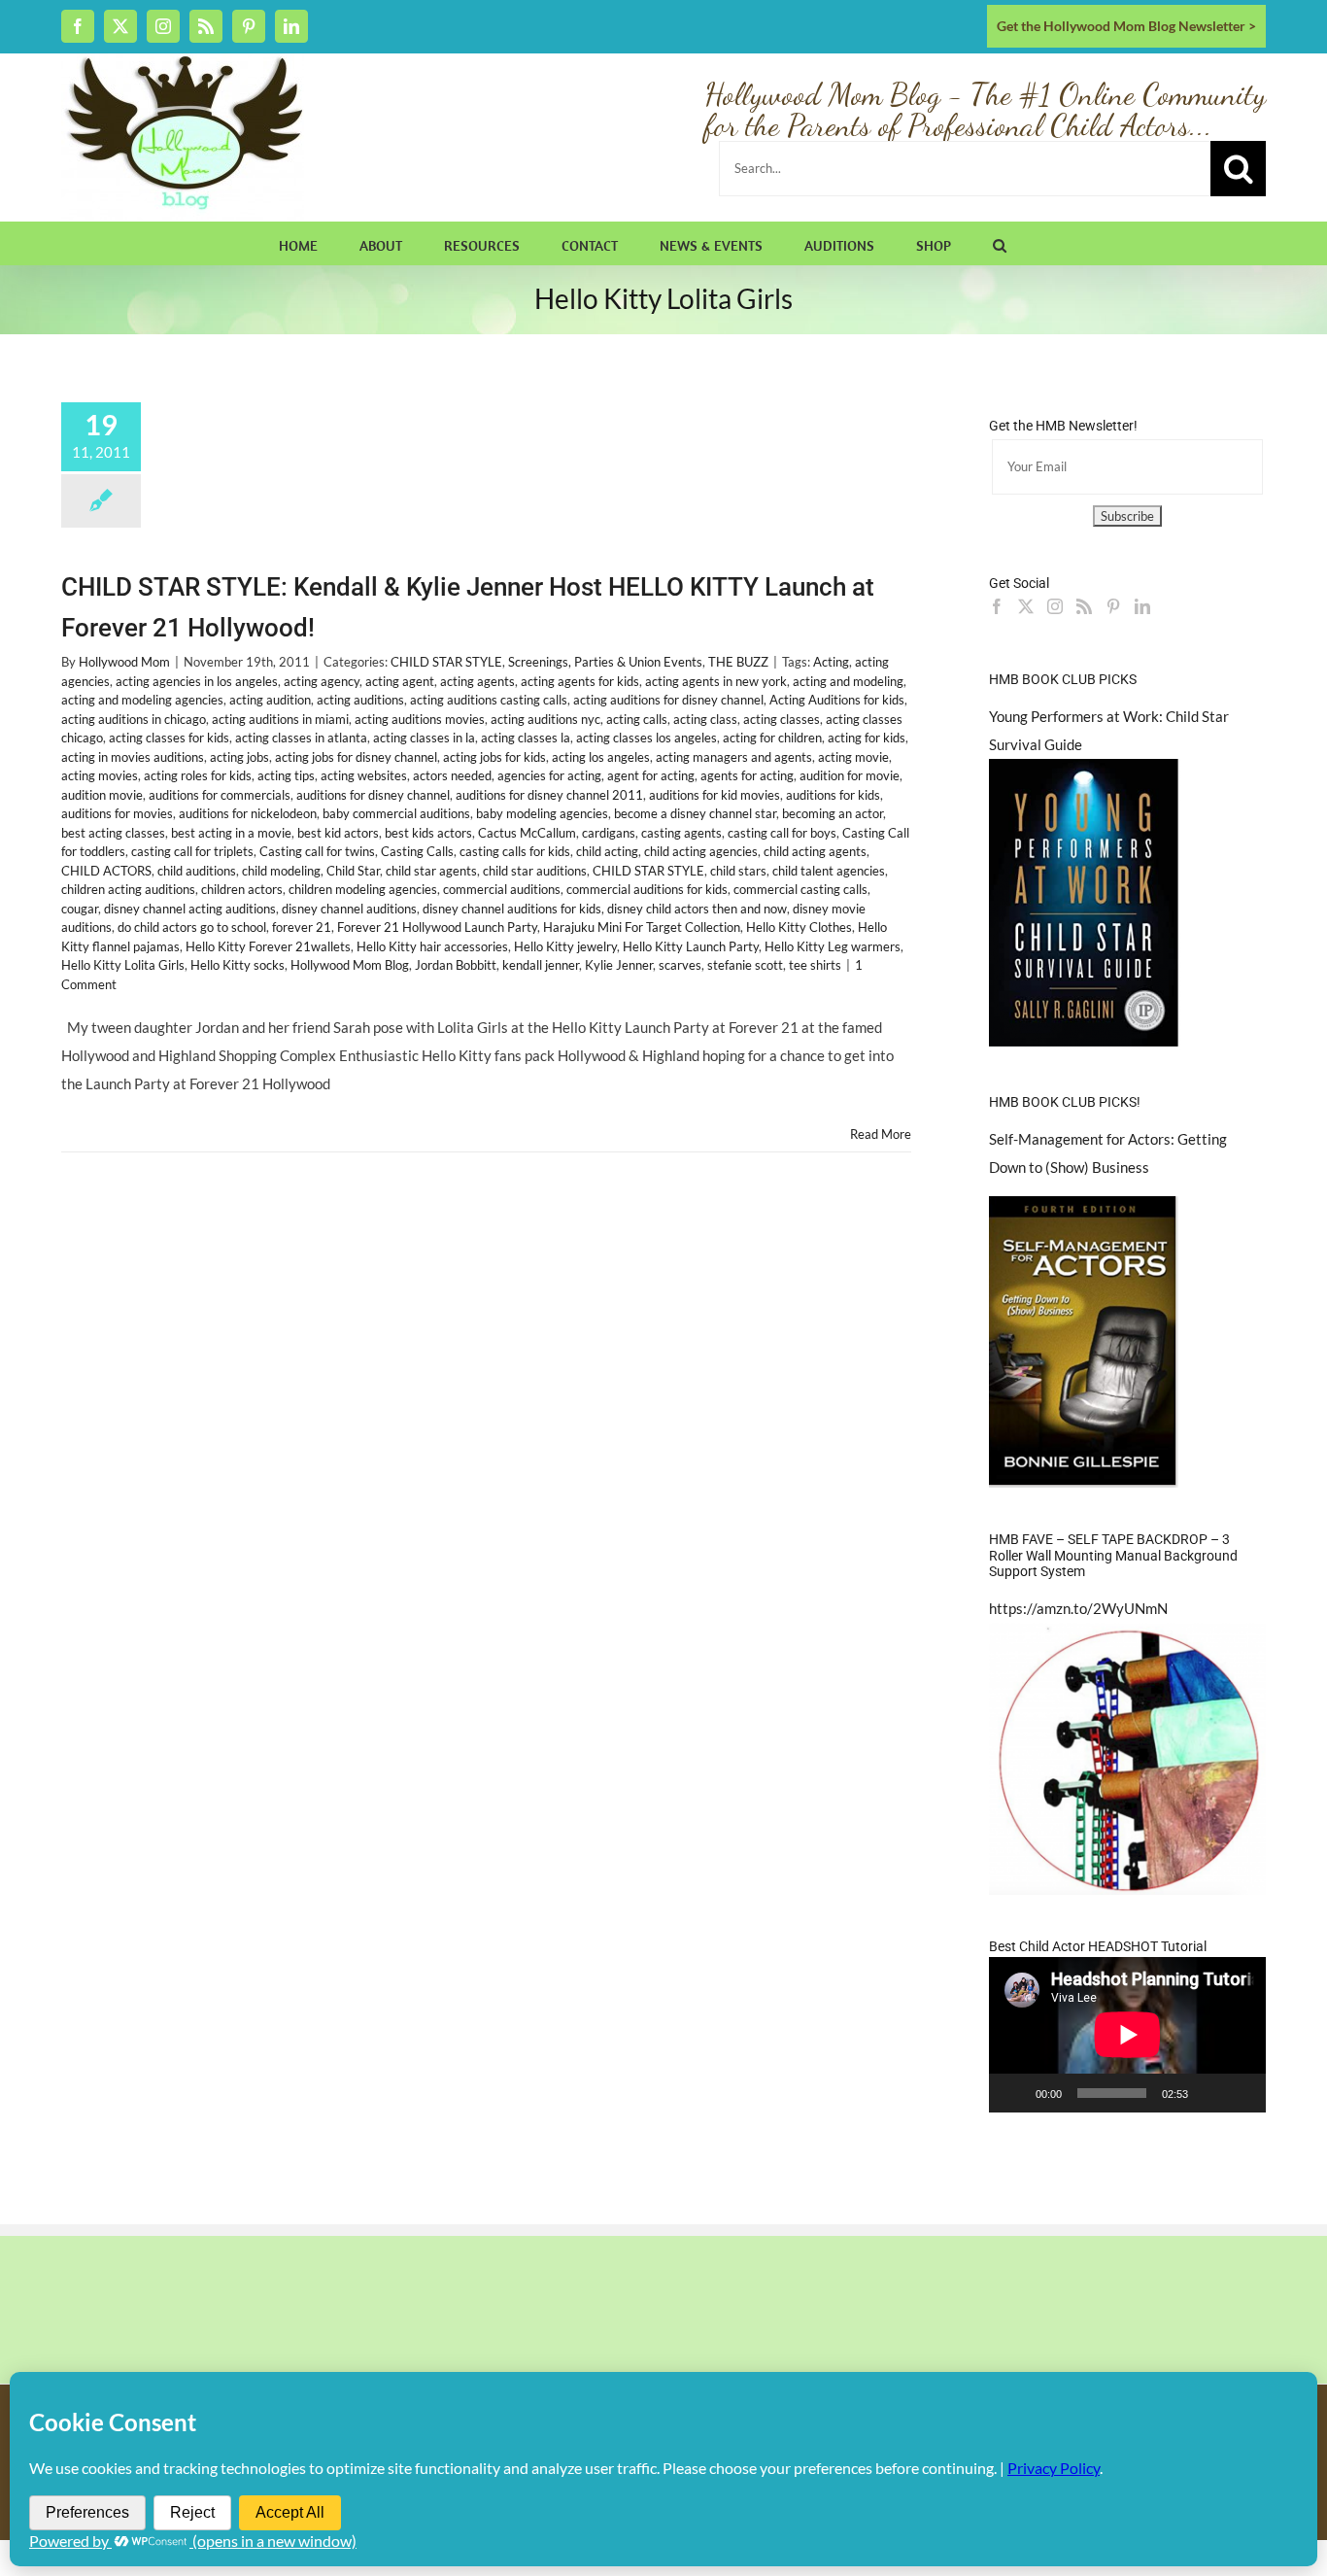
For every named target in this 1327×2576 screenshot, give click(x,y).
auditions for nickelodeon (248, 813)
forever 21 (302, 927)
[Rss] (1084, 606)
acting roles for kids (198, 775)
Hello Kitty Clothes (799, 927)
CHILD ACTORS (106, 871)
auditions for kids (833, 795)
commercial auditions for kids (647, 889)
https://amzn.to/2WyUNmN (1078, 1608)
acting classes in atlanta (301, 738)
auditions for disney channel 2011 (549, 795)
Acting (831, 662)
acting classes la (526, 738)
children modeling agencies (363, 889)
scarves (680, 965)
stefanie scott (745, 965)
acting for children (772, 738)
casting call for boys (782, 833)
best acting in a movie (231, 833)
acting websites (364, 775)
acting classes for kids (169, 738)
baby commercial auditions (396, 813)
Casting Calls (417, 851)
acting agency (322, 681)
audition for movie (850, 775)
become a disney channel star (695, 813)
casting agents (681, 833)
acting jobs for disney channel (356, 757)
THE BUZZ (738, 662)
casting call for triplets (192, 851)
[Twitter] (1026, 606)
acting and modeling (848, 681)
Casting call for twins (317, 851)
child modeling (281, 871)
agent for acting (651, 775)
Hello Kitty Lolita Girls (123, 965)
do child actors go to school (192, 927)
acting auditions (360, 700)
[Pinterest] (1113, 606)
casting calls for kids (515, 851)
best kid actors (338, 833)
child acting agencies (701, 851)
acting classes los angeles (646, 738)
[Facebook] (997, 606)
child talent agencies (829, 871)
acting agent (400, 681)
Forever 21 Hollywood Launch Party (437, 927)
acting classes (782, 719)
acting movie (853, 757)
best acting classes (113, 833)
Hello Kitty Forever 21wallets (268, 946)
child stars (738, 871)
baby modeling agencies (542, 813)
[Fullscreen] (1241, 2093)
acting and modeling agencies (142, 700)
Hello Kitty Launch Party (691, 946)
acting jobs (239, 757)
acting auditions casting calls (489, 700)
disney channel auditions (349, 909)
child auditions (197, 871)
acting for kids (867, 738)
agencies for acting (549, 775)
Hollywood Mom (124, 662)
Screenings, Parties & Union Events (605, 662)
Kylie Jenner (619, 965)
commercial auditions (502, 889)
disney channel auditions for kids (512, 909)
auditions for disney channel (373, 795)
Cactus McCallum (527, 833)
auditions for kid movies (715, 795)
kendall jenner (541, 965)
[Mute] (1209, 2093)
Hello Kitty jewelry (565, 946)
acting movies (100, 775)
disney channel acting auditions (190, 909)
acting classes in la (424, 738)
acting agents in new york (716, 681)
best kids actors (428, 833)
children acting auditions (128, 889)
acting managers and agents (734, 757)
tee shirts (815, 965)
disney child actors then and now (697, 909)
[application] (1127, 2035)
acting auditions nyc (545, 719)
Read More (881, 1134)
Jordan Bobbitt (456, 965)
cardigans (609, 833)
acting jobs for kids (494, 757)
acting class (705, 719)
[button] (1000, 243)
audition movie (102, 795)
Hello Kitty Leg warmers (833, 946)
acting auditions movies (420, 719)
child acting (607, 851)
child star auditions (535, 871)
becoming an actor (833, 813)
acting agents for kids (580, 681)
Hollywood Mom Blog (350, 965)
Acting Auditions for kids (837, 700)
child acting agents (815, 851)
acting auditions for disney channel (668, 700)
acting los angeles (601, 757)
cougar (80, 909)
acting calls (637, 719)
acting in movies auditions (133, 757)
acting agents (477, 681)
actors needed (452, 775)
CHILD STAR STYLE (446, 662)
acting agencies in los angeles (197, 681)
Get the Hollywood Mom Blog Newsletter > (1126, 26)
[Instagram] (1055, 606)
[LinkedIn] (1142, 606)
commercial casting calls (800, 889)
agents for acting (747, 775)
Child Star (353, 871)
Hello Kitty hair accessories (432, 946)
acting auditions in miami (280, 719)
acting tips (286, 775)
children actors (242, 889)
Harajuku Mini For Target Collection (642, 927)
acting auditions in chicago (134, 719)
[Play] (1014, 2093)
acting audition (270, 700)
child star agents (431, 871)
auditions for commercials (220, 795)
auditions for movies (117, 813)
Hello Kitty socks (238, 965)
